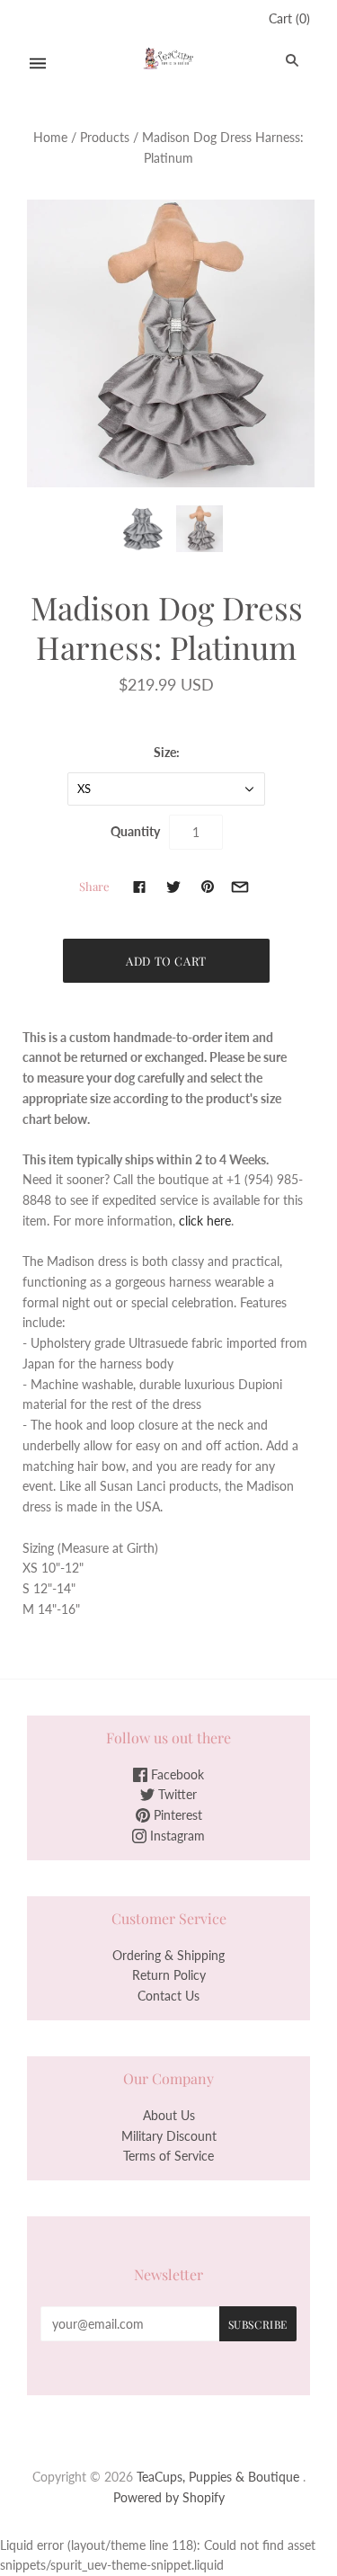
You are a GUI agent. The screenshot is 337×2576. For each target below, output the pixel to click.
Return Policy (169, 1975)
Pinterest (176, 1815)
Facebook (176, 1774)
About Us (169, 2115)
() (289, 18)
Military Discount (169, 2136)
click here (205, 1221)
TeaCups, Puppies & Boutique (218, 2477)
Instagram (176, 1836)
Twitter (176, 1794)
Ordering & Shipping (168, 1955)
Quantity (135, 831)
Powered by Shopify (169, 2497)
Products (105, 137)
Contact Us (168, 1996)
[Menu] (38, 63)
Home (50, 137)
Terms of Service (168, 2156)
